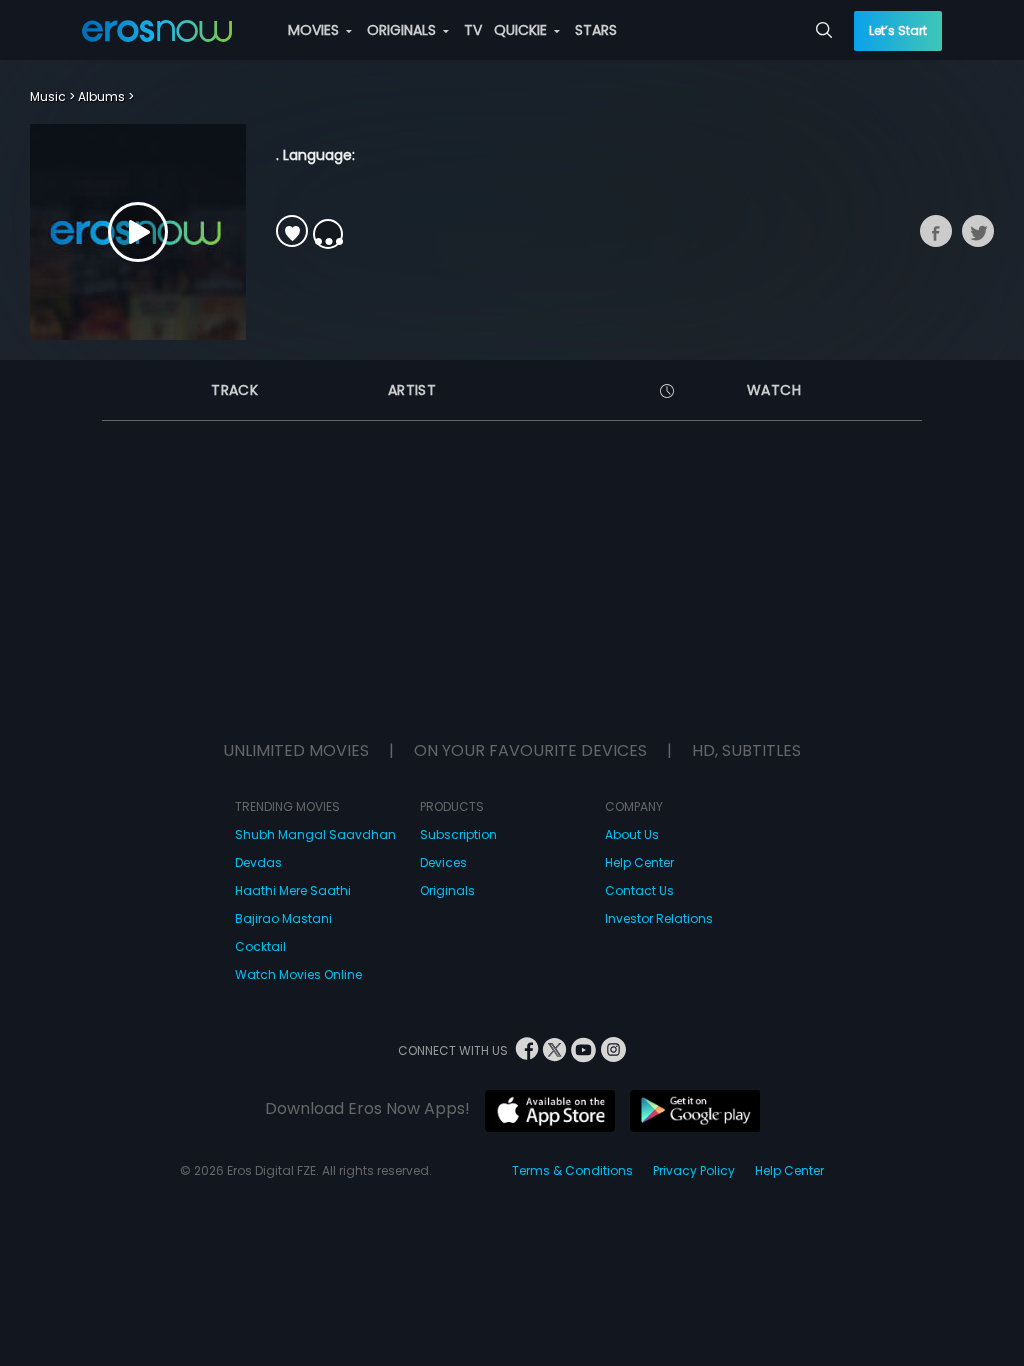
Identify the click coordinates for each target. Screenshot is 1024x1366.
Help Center (639, 862)
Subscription (458, 834)
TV (473, 30)
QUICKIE (522, 30)
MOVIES (315, 30)
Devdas (258, 862)
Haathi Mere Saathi (293, 890)
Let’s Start (898, 30)
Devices (443, 862)
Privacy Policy (694, 1170)
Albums (101, 96)
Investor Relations (659, 918)
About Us (632, 834)
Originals (447, 890)
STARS (596, 30)
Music (48, 96)
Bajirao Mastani (283, 918)
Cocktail (260, 946)
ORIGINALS (403, 30)
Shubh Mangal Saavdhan (315, 834)
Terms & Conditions (572, 1170)
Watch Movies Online (298, 974)
